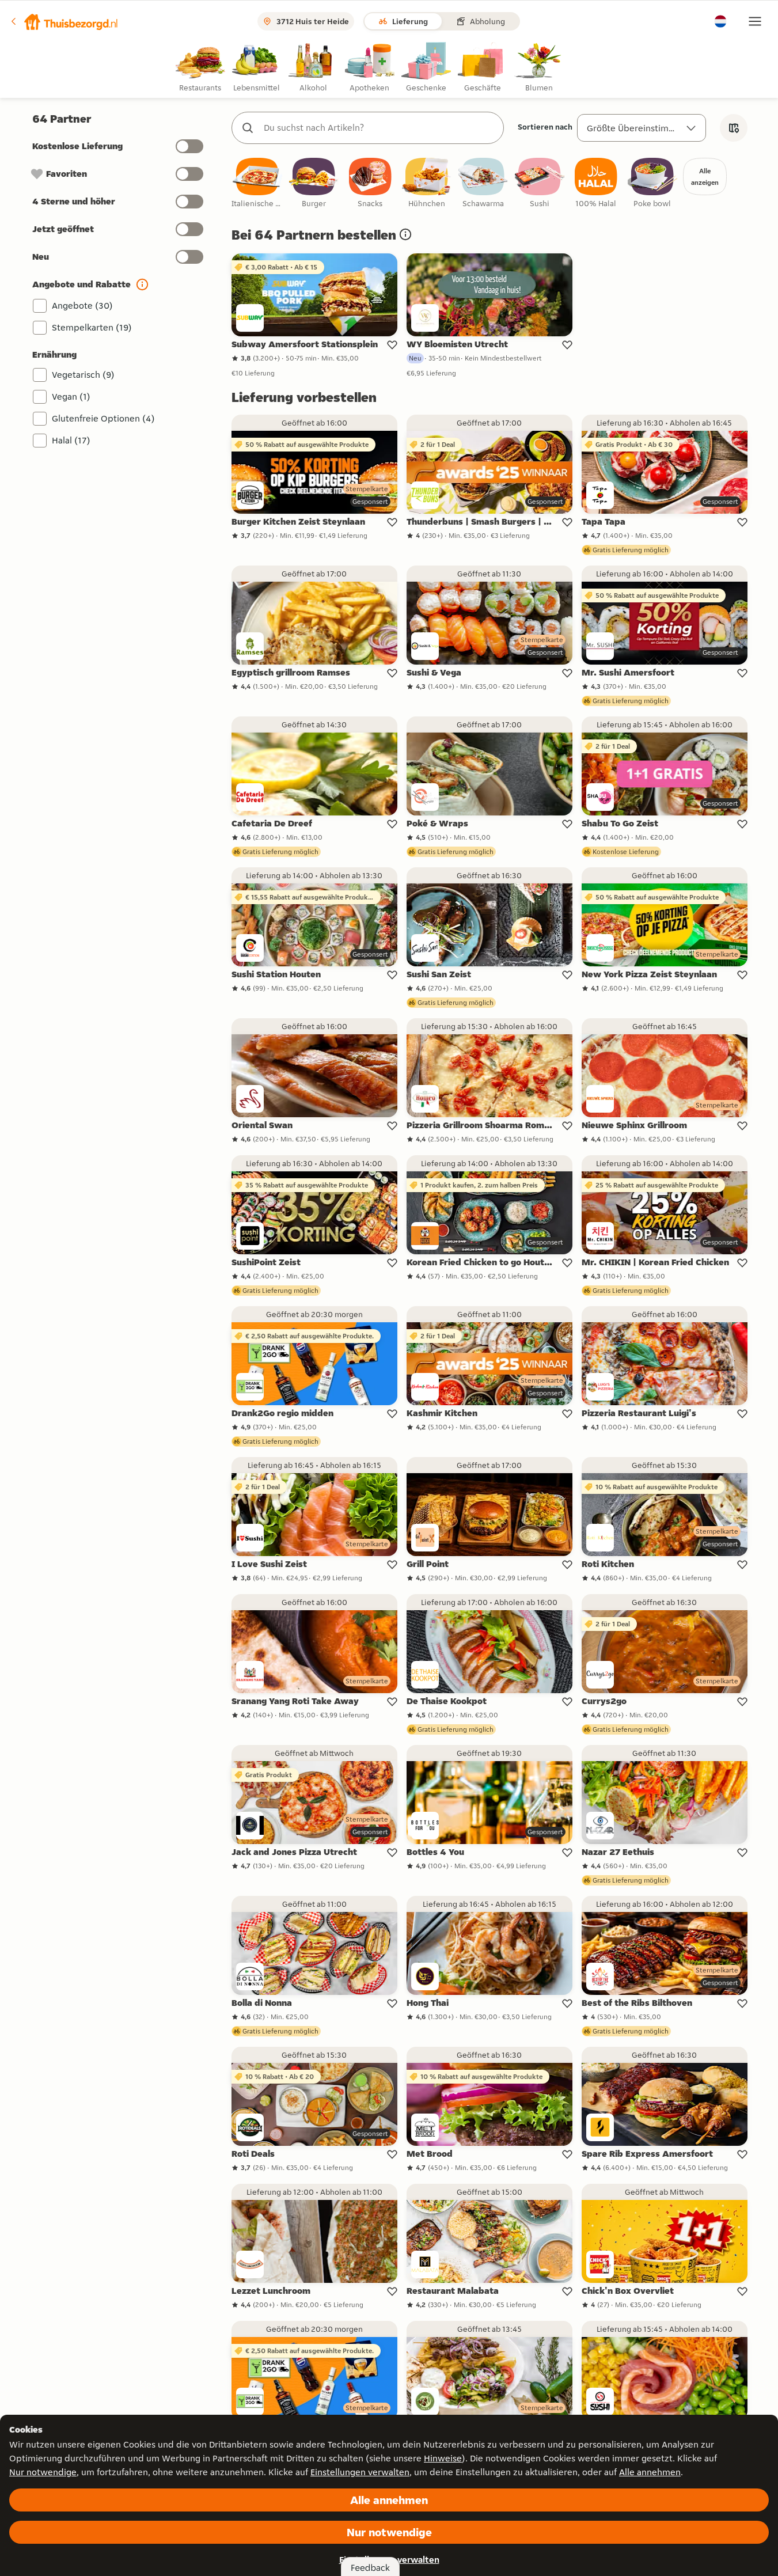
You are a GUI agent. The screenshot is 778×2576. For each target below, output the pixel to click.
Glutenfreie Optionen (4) (103, 418)
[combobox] (379, 128)
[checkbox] (257, 183)
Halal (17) (71, 440)
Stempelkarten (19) (92, 327)
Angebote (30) (82, 306)
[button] (64, 21)
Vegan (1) (71, 397)
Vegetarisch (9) (83, 375)
